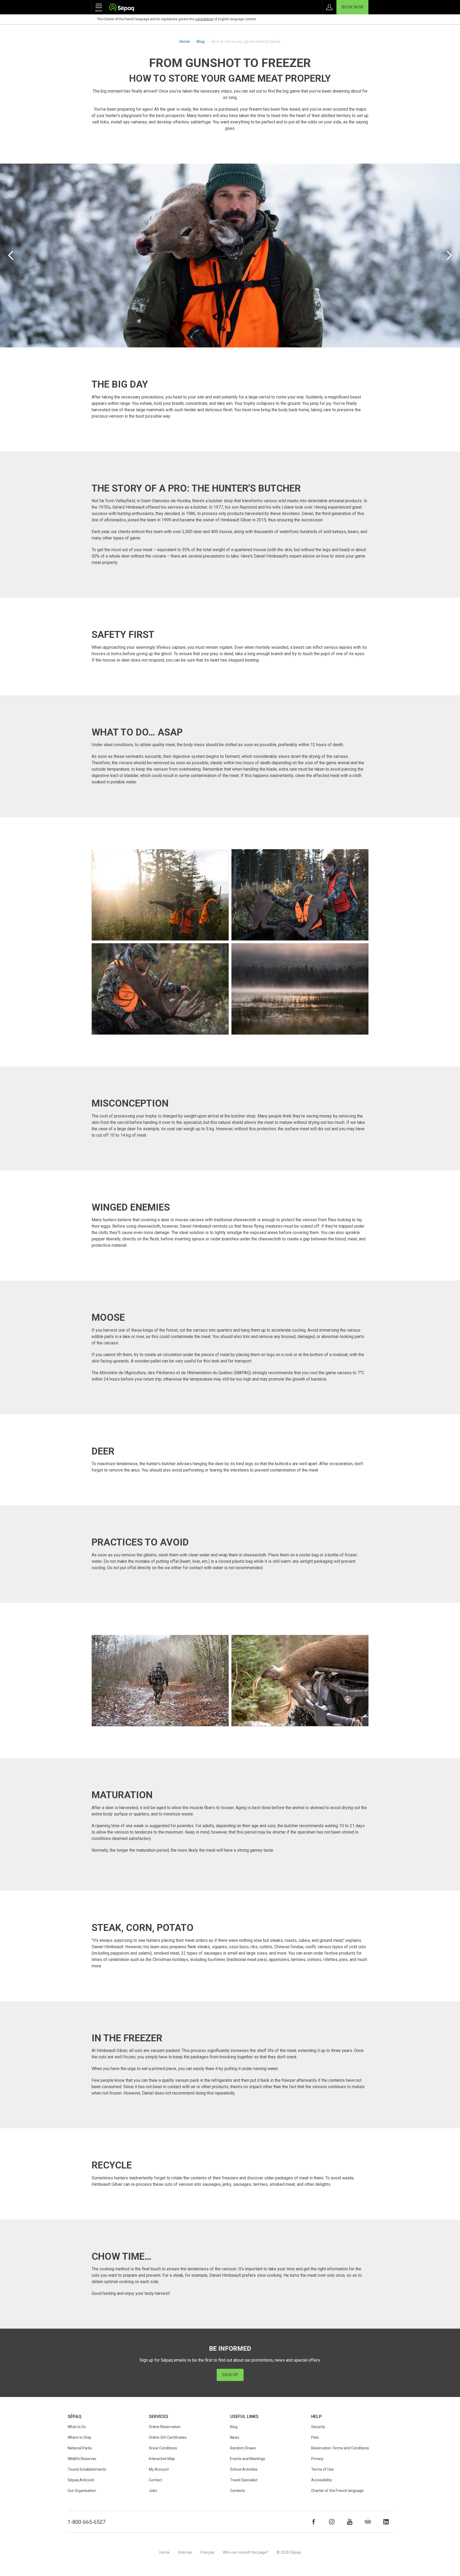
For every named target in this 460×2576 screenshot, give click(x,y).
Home (185, 41)
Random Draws (243, 2448)
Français (208, 2552)
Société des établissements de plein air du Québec (122, 8)
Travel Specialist (244, 2480)
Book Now (352, 7)
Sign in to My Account (329, 7)
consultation (204, 19)
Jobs (153, 2491)
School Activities (244, 2469)
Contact (155, 2480)
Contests (238, 2491)
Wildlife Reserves (82, 2459)
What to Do (77, 2427)
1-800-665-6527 (87, 2522)
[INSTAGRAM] (332, 2522)
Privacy (317, 2459)
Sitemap (185, 2552)
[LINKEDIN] (386, 2522)
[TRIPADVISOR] (368, 2522)
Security (318, 2427)
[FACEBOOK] (314, 2522)
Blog (201, 41)
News (235, 2437)
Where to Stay (79, 2437)
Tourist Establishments (87, 2469)
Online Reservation (165, 2427)
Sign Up (230, 2375)
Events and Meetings (248, 2459)
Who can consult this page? (246, 2552)
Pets (315, 2437)
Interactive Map (162, 2459)
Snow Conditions (163, 2448)
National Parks (80, 2448)
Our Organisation (82, 2491)
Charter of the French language (337, 2491)
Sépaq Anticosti (81, 2480)
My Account (159, 2469)
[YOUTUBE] (350, 2522)
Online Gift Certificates (168, 2437)
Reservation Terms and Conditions (340, 2448)
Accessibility (322, 2480)
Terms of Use (323, 2469)
